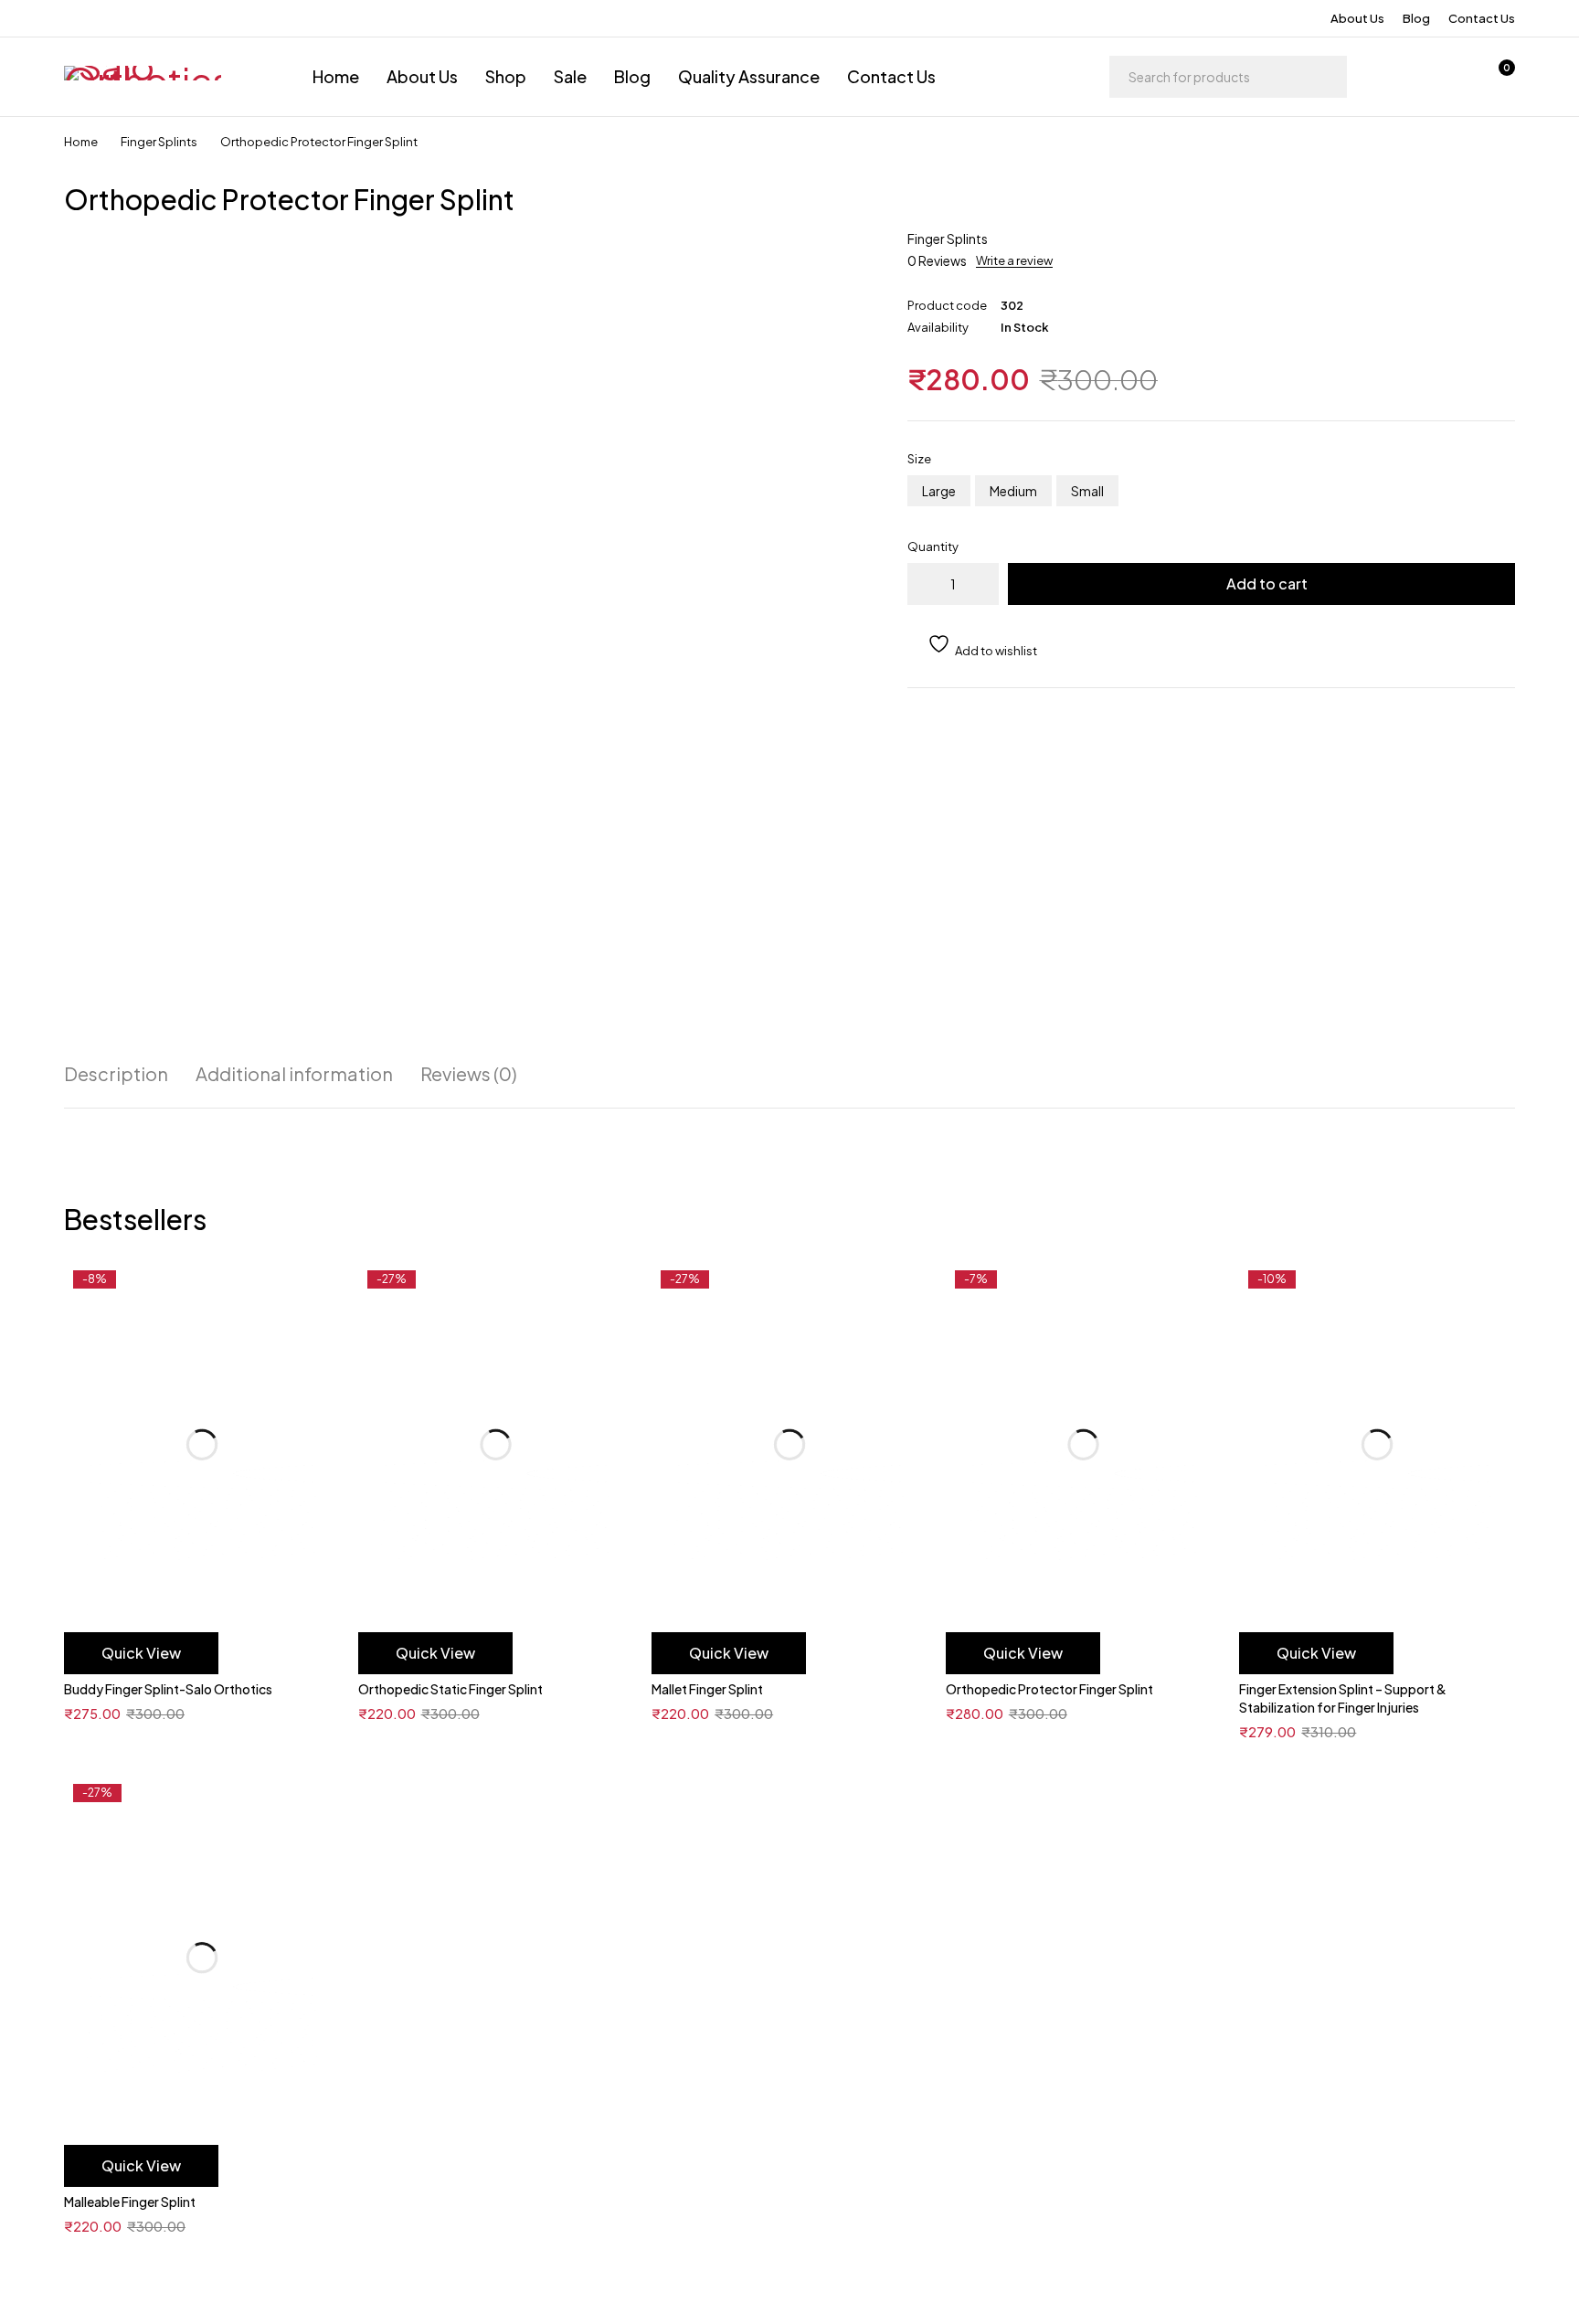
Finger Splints (159, 142)
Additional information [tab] (294, 1074)
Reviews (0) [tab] (469, 1074)
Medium (1013, 491)
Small (1087, 491)
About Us (1357, 18)
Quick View (141, 1653)
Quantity (933, 547)
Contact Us (1482, 18)
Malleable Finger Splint (130, 2202)
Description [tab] (116, 1074)
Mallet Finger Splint (707, 1689)
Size (919, 459)
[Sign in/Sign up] (1402, 77)
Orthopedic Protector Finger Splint (1049, 1689)
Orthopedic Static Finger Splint (450, 1689)
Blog (1416, 18)
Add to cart (1267, 584)
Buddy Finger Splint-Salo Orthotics (168, 1689)
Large (939, 491)
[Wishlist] (1449, 77)
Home (81, 142)
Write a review (1014, 260)
